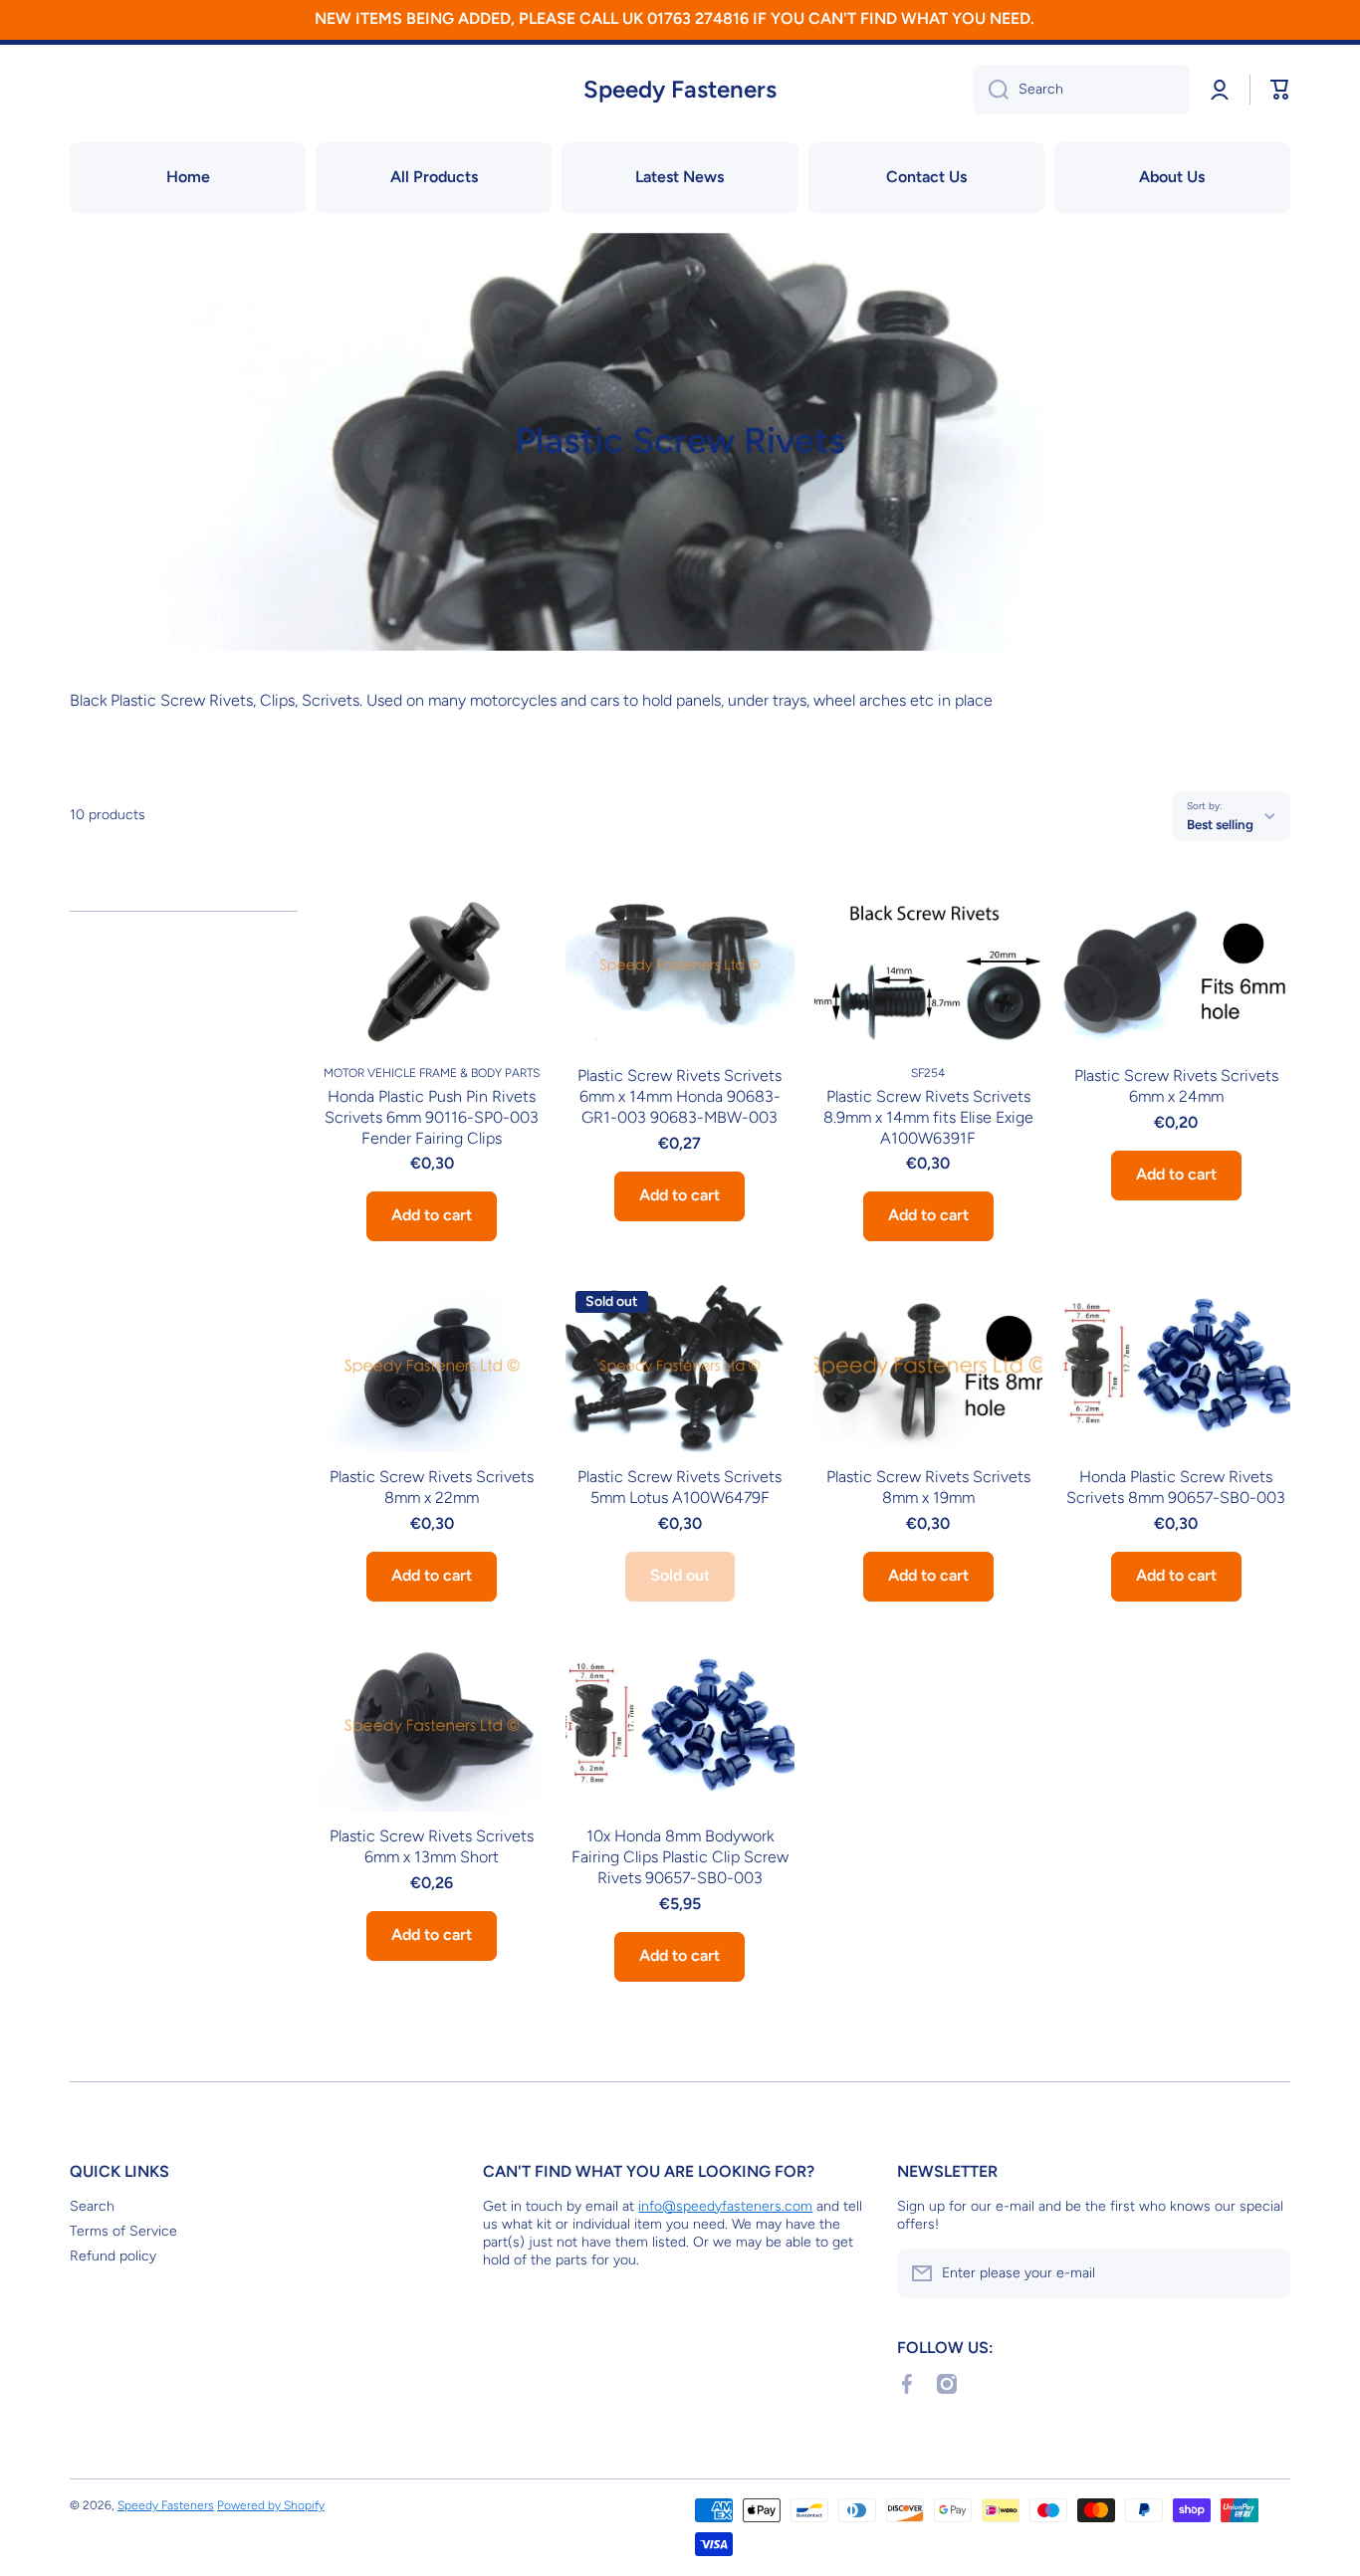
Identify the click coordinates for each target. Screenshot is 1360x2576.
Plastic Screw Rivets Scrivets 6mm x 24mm (1176, 1086)
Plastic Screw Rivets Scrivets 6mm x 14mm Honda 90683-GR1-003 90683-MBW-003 (680, 1096)
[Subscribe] (1265, 2273)
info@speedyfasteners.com (725, 2206)
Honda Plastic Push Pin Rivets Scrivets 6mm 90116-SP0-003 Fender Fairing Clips (432, 1117)
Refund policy (113, 2256)
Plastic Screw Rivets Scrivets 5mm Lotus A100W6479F (680, 1487)
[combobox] (1082, 90)
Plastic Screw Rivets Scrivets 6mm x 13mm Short (432, 1846)
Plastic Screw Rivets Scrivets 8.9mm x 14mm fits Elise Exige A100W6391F (928, 1117)
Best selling (1220, 824)
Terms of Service (123, 2231)
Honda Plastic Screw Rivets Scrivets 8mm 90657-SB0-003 (1176, 1487)
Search (92, 2206)
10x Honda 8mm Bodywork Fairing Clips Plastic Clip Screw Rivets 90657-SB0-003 (680, 1857)
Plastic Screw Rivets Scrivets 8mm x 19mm (928, 1487)
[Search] (991, 90)
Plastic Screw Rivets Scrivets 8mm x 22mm (432, 1487)
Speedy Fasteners (166, 2505)
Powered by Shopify (271, 2505)
